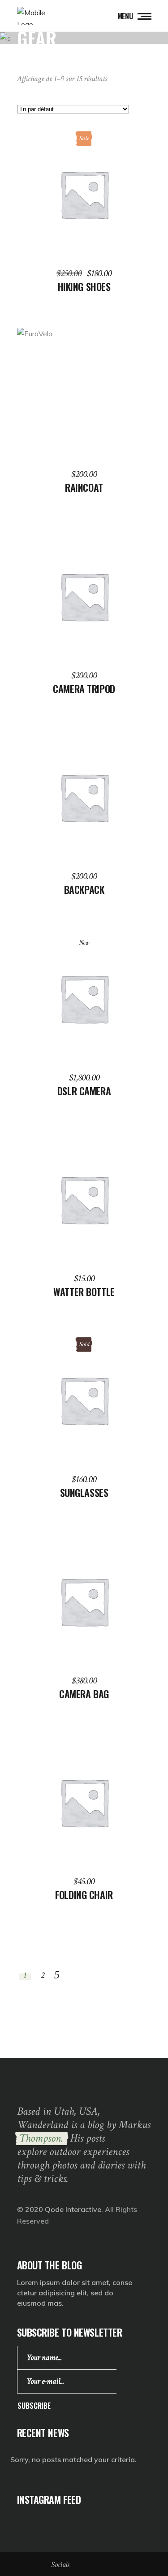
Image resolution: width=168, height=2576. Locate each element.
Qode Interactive (73, 2209)
